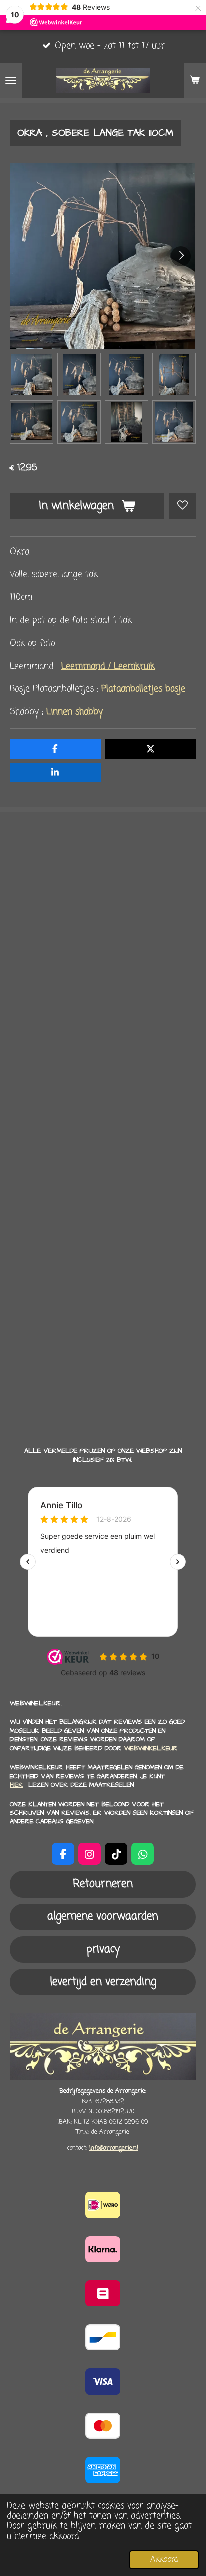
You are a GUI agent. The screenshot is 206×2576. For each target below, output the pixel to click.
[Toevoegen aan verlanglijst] (183, 506)
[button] (32, 375)
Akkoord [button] (164, 2559)
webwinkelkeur (151, 1748)
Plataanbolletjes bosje (143, 689)
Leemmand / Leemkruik (108, 667)
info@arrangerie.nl (114, 2148)
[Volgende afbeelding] (181, 256)
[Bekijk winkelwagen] (195, 80)
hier (17, 1785)
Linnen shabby (75, 712)
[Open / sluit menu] (11, 80)
